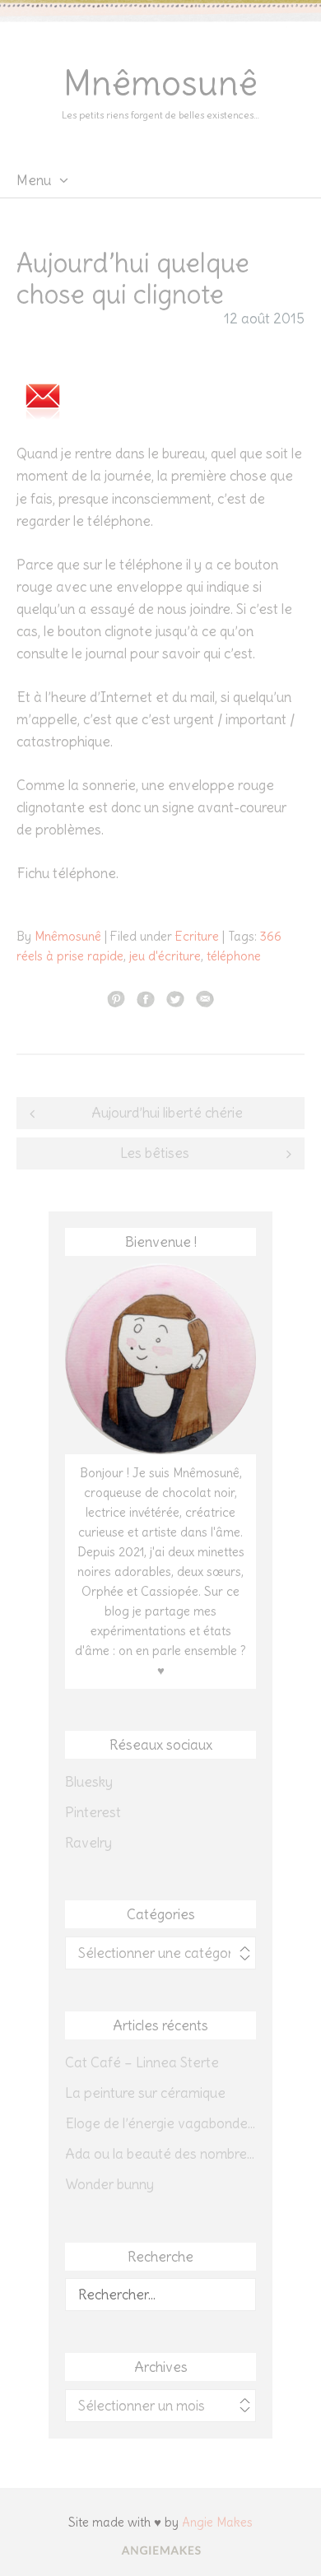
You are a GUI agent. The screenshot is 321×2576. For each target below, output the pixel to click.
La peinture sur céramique (145, 2093)
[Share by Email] (205, 998)
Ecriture (197, 936)
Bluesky (89, 1782)
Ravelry (88, 1843)
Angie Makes (217, 2522)
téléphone (234, 956)
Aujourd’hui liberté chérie (167, 1113)
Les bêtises (155, 1153)
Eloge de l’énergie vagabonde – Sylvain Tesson (160, 2123)
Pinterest (93, 1812)
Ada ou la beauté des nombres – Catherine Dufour (160, 2154)
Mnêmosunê (160, 83)
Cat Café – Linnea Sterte (142, 2062)
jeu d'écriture (165, 956)
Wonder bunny (109, 2184)
